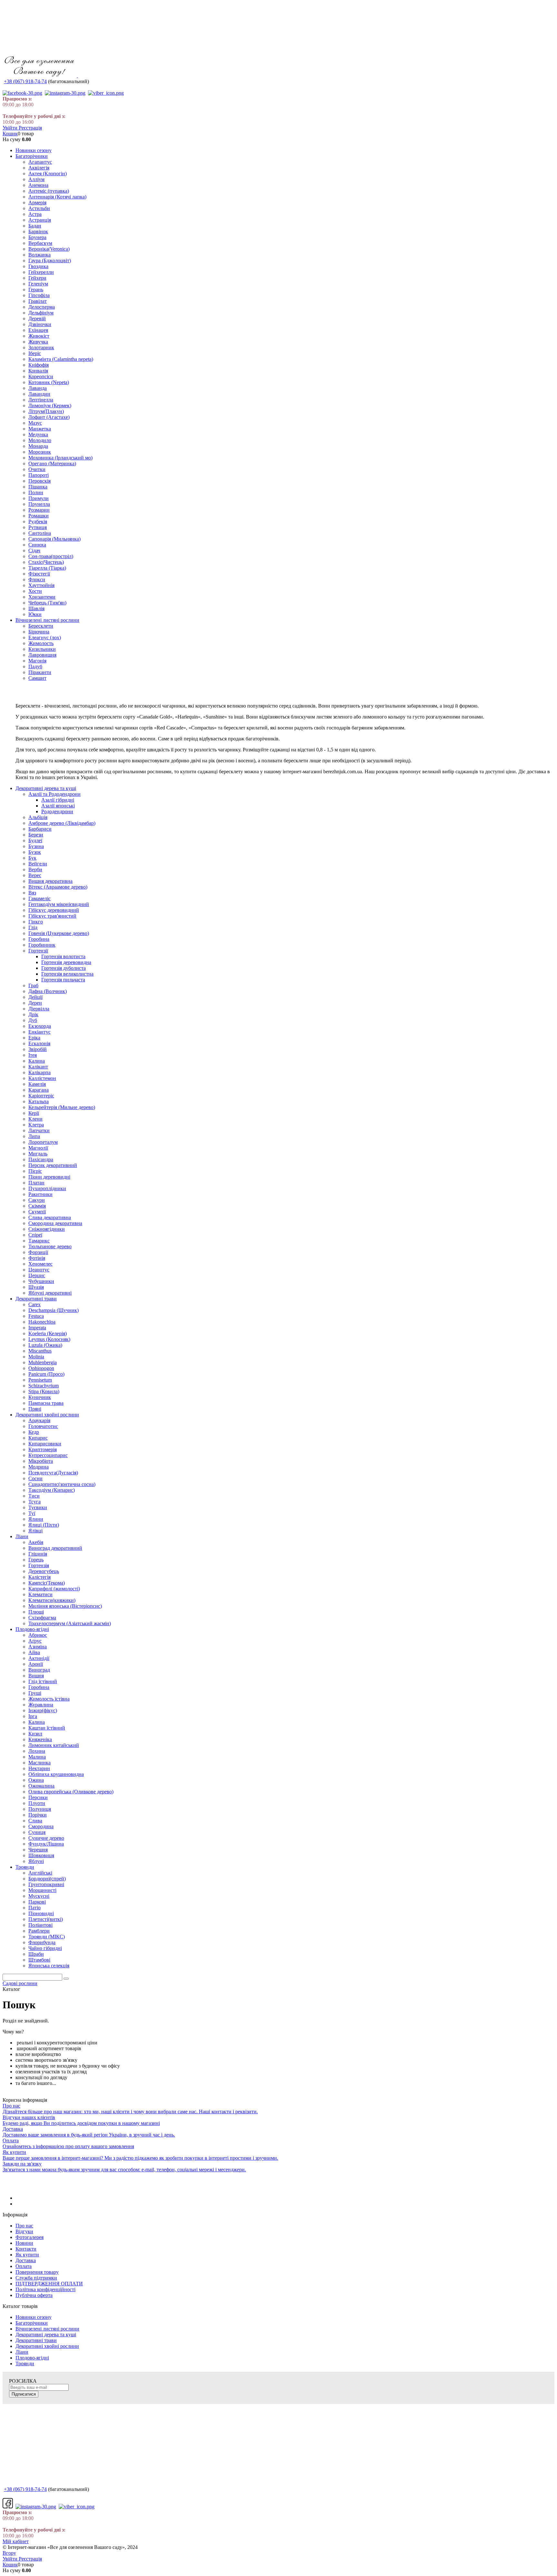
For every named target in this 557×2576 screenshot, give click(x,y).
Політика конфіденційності (45, 2289)
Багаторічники (32, 2323)
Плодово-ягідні (32, 2358)
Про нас (24, 2226)
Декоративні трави (36, 2340)
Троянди (25, 2364)
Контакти (26, 2249)
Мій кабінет (16, 2541)
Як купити (27, 2255)
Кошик (10, 134)
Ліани (22, 2352)
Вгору (9, 2553)
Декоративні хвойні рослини (47, 2346)
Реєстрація (30, 128)
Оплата (24, 2266)
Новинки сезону (34, 2317)
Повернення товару (37, 2272)
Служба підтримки (36, 2278)
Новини (24, 2243)
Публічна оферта (34, 2295)
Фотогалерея (29, 2237)
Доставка (26, 2260)
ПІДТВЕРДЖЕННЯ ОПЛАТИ (49, 2284)
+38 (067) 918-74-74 (25, 81)
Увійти (11, 128)
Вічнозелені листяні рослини (47, 2329)
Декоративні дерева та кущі (46, 2335)
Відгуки (24, 2231)
